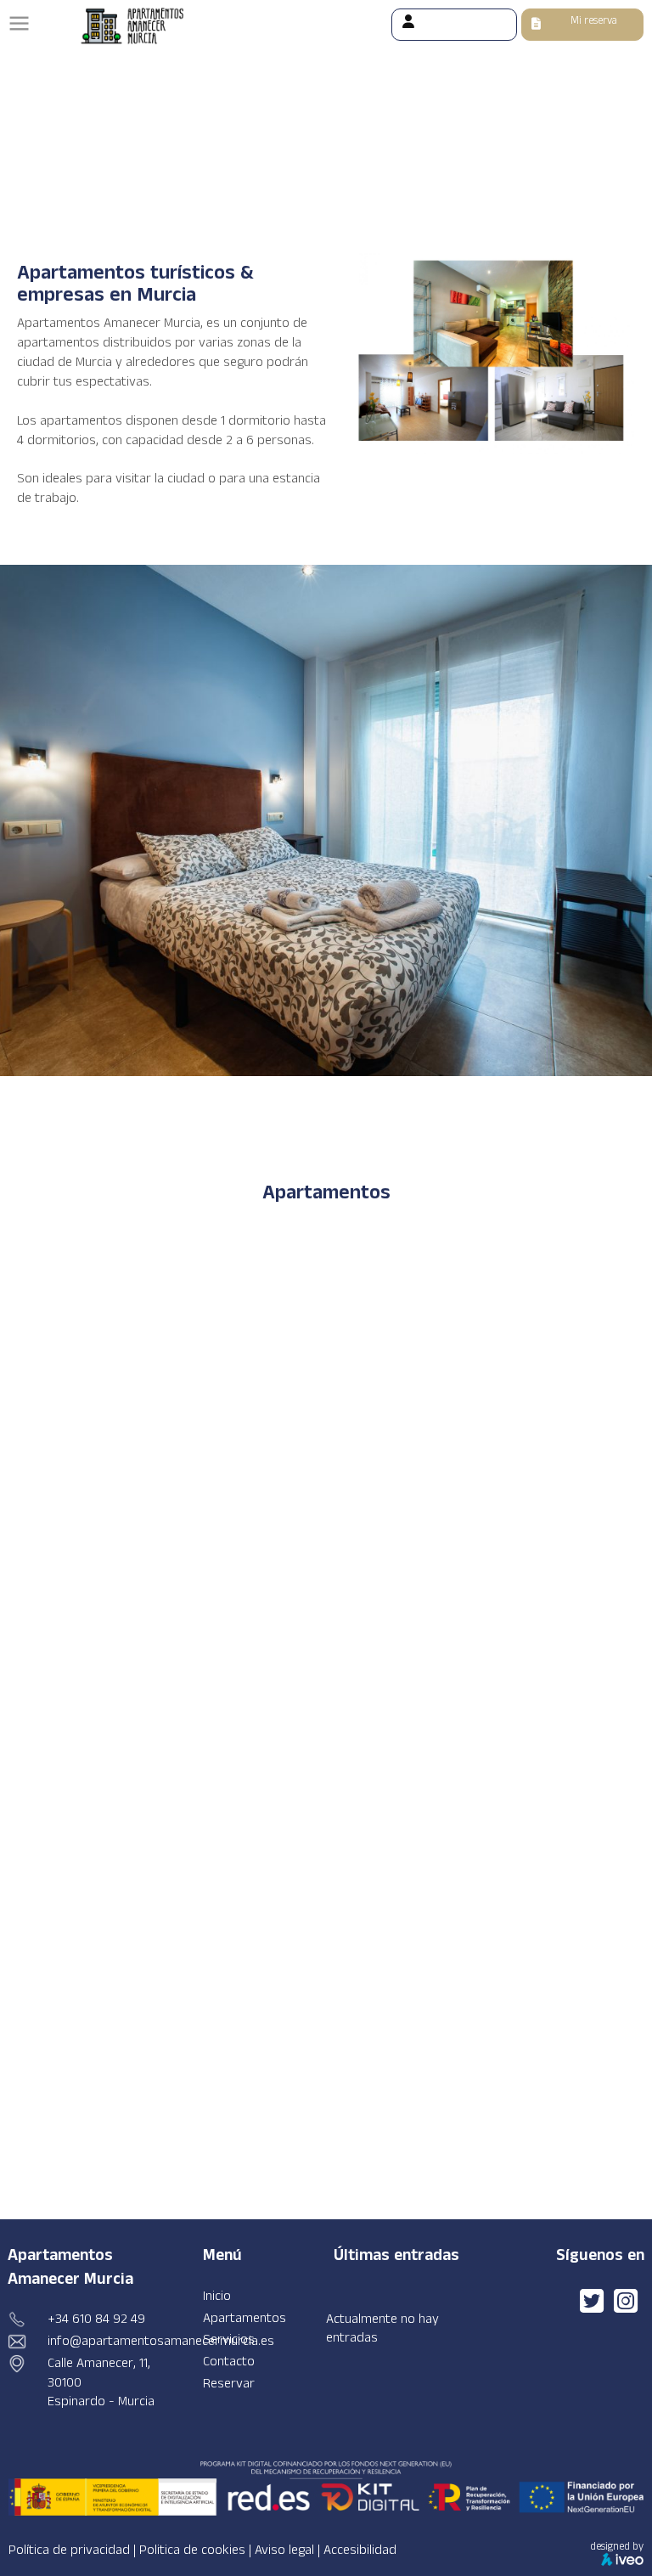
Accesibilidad (360, 2550)
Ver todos (522, 1068)
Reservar (229, 2384)
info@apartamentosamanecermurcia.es (161, 2341)
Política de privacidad (69, 2550)
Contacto (229, 2362)
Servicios (229, 2339)
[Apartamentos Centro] (130, 1319)
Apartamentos (244, 2318)
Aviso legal (284, 2550)
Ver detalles (541, 1394)
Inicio (217, 2296)
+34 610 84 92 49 (96, 2319)
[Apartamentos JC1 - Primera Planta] (130, 1554)
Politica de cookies (192, 2550)
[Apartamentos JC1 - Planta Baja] (130, 1799)
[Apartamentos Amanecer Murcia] (593, 2307)
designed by (617, 2546)
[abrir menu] (19, 23)
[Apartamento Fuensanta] (130, 2035)
